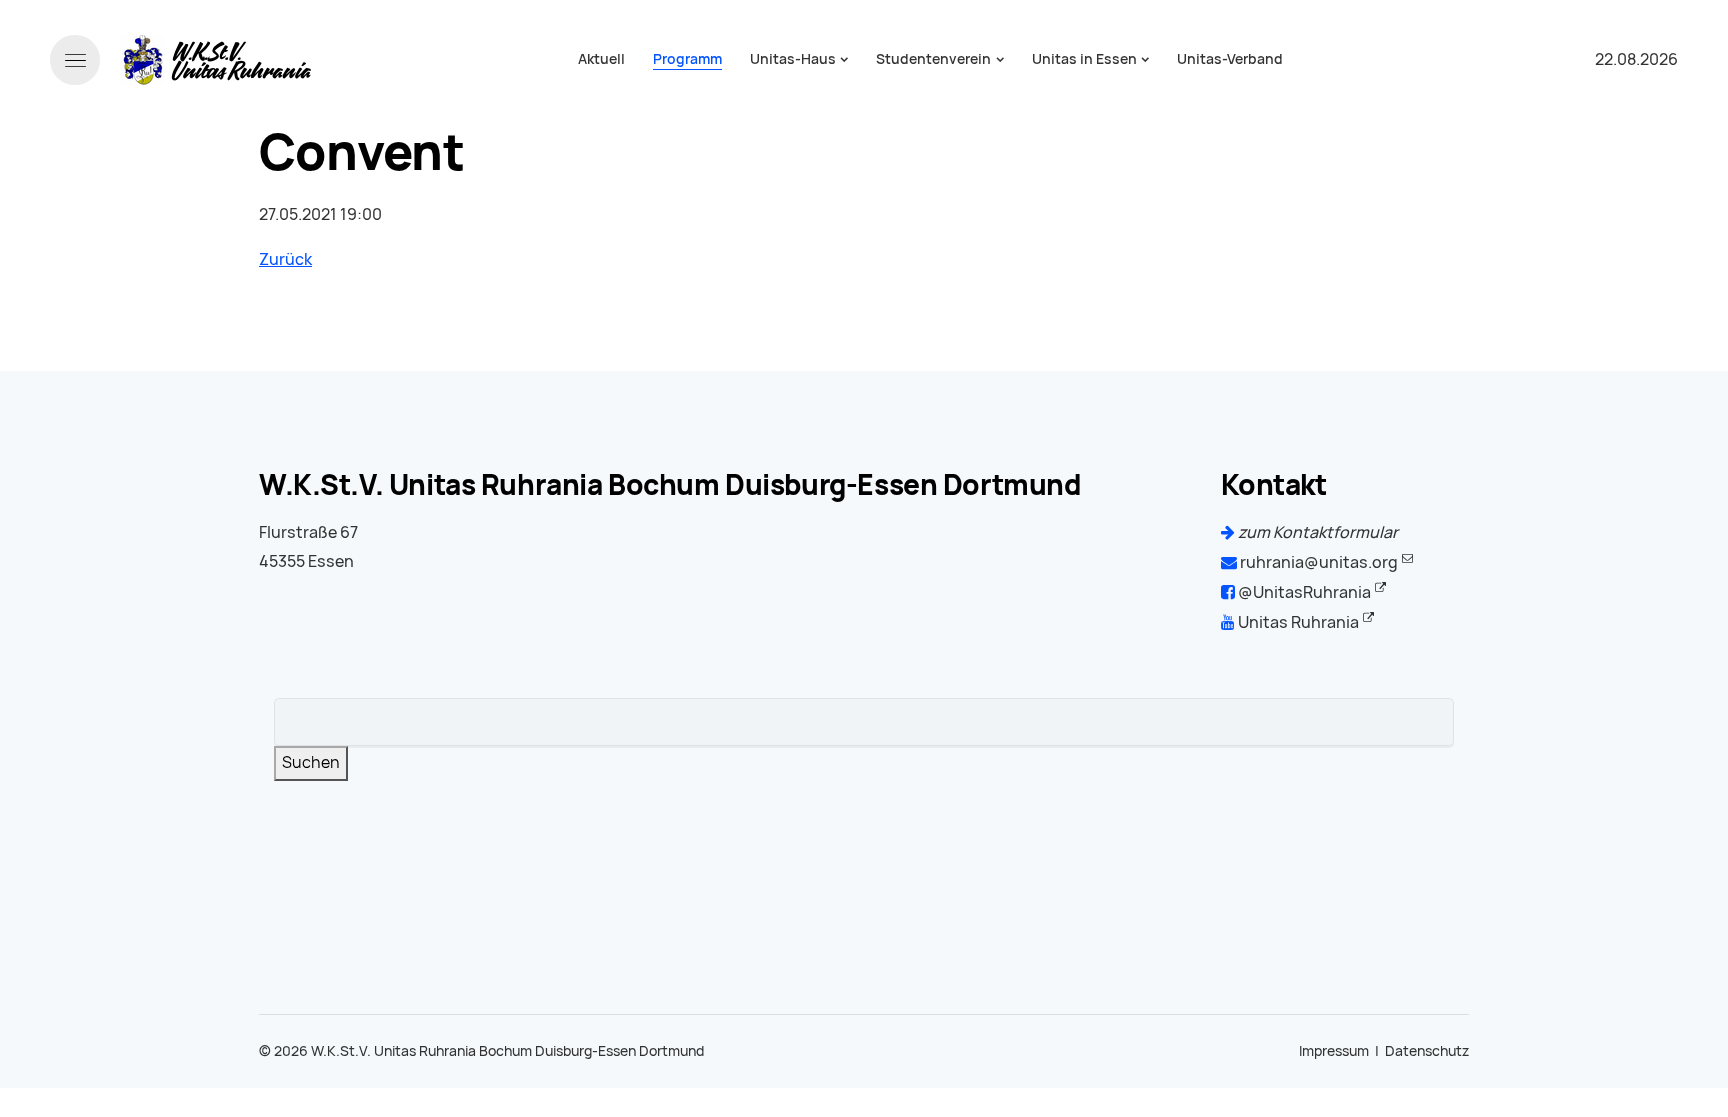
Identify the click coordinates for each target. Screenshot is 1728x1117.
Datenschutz (1427, 1051)
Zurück (285, 259)
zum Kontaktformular (1316, 532)
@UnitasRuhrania (1303, 592)
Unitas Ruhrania (1297, 622)
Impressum (1334, 1051)
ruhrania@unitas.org (1317, 562)
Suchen (311, 762)
